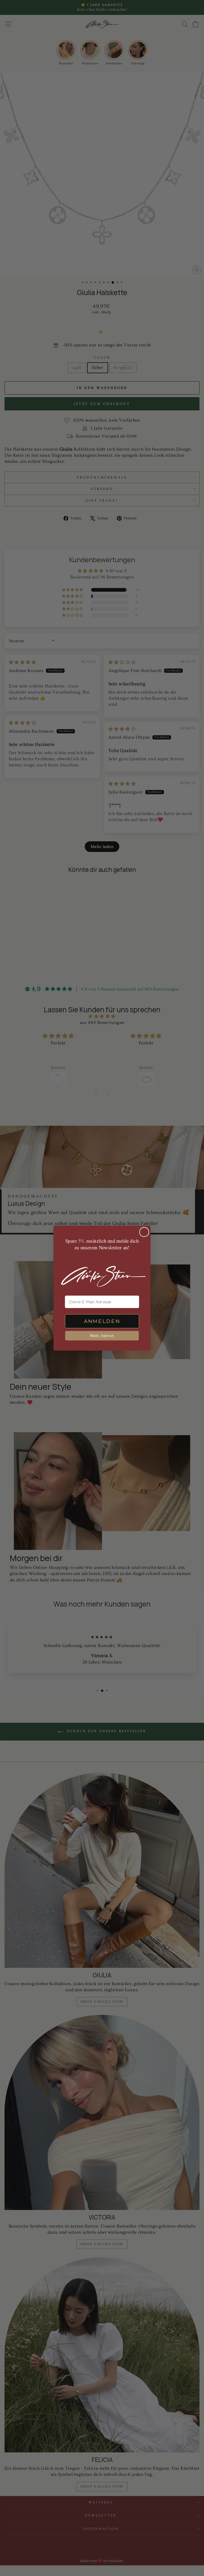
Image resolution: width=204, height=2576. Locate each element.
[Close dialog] (144, 1232)
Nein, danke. (102, 1335)
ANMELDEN (102, 1321)
